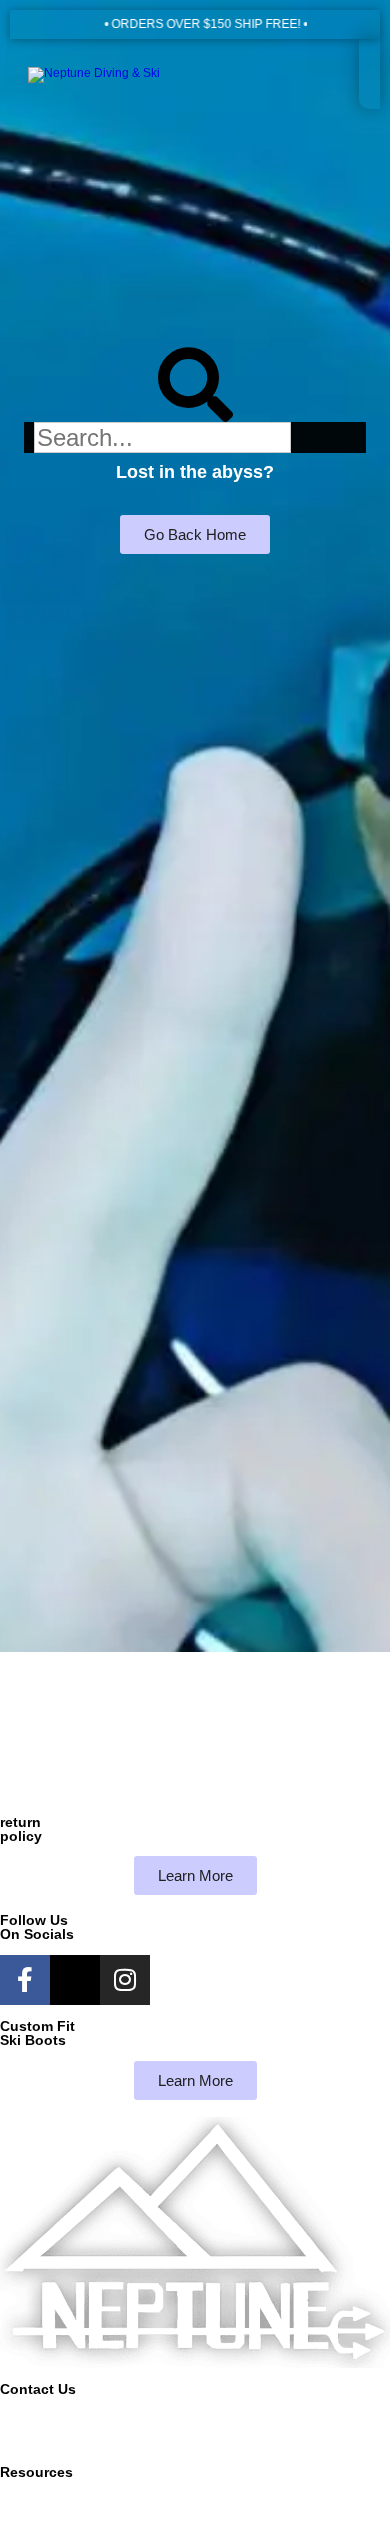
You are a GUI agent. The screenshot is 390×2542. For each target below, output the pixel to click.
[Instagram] (125, 1980)
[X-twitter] (75, 1980)
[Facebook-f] (25, 1980)
